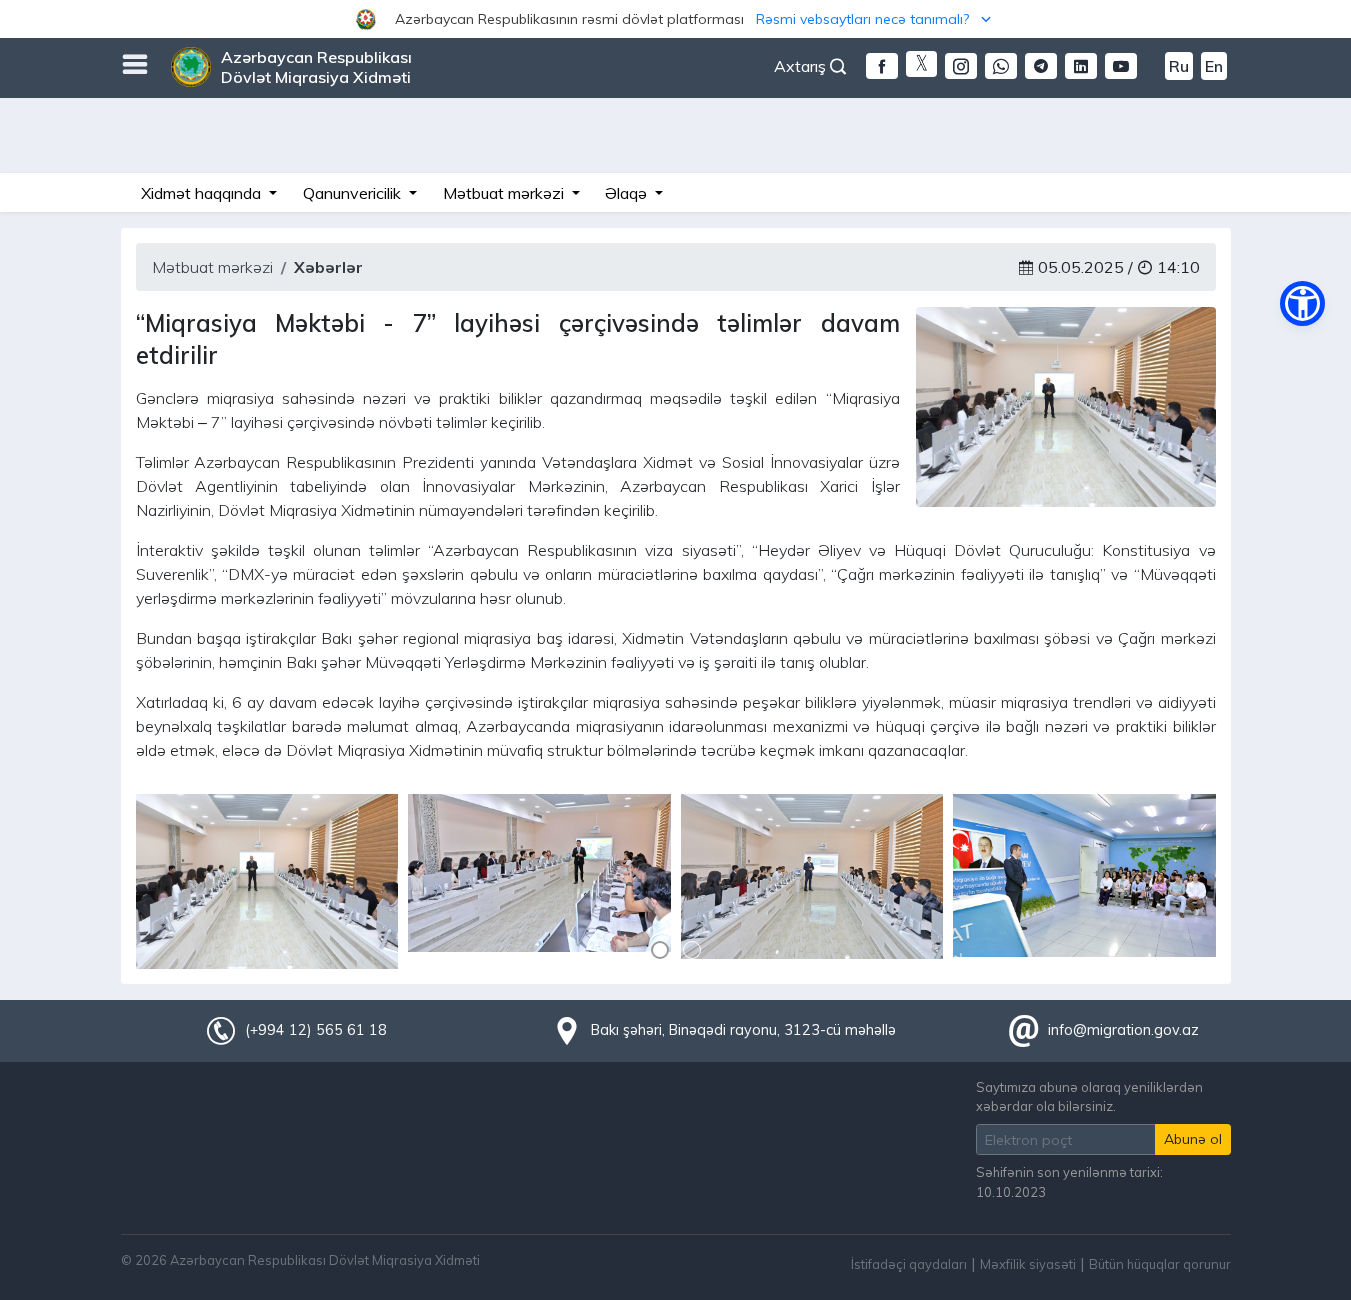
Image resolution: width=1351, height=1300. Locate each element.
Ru (1179, 66)
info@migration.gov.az (1123, 1030)
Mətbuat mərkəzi (212, 267)
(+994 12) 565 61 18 (316, 1030)
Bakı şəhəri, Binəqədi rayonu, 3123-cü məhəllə (743, 1030)
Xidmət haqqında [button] (203, 193)
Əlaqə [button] (628, 193)
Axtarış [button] (802, 66)
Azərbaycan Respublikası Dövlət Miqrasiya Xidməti (316, 67)
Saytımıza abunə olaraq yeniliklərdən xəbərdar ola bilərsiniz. (1089, 1096)
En (1214, 66)
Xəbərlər (328, 267)
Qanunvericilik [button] (354, 193)
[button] (675, 19)
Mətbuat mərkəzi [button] (505, 193)
